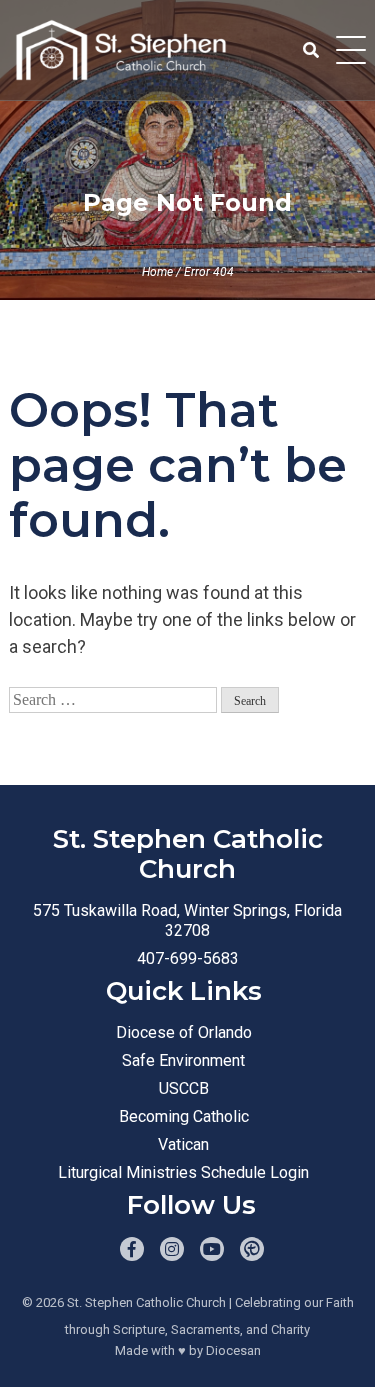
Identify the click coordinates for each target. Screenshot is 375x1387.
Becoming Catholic (184, 1116)
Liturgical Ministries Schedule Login (183, 1172)
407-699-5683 (188, 958)
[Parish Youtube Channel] (212, 1249)
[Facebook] (132, 1249)
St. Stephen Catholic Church (146, 1302)
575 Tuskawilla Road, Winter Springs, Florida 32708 (187, 920)
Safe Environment (183, 1060)
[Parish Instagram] (172, 1249)
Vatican (183, 1144)
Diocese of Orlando (184, 1032)
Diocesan (233, 1350)
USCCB (184, 1088)
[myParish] (252, 1249)
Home (157, 272)
